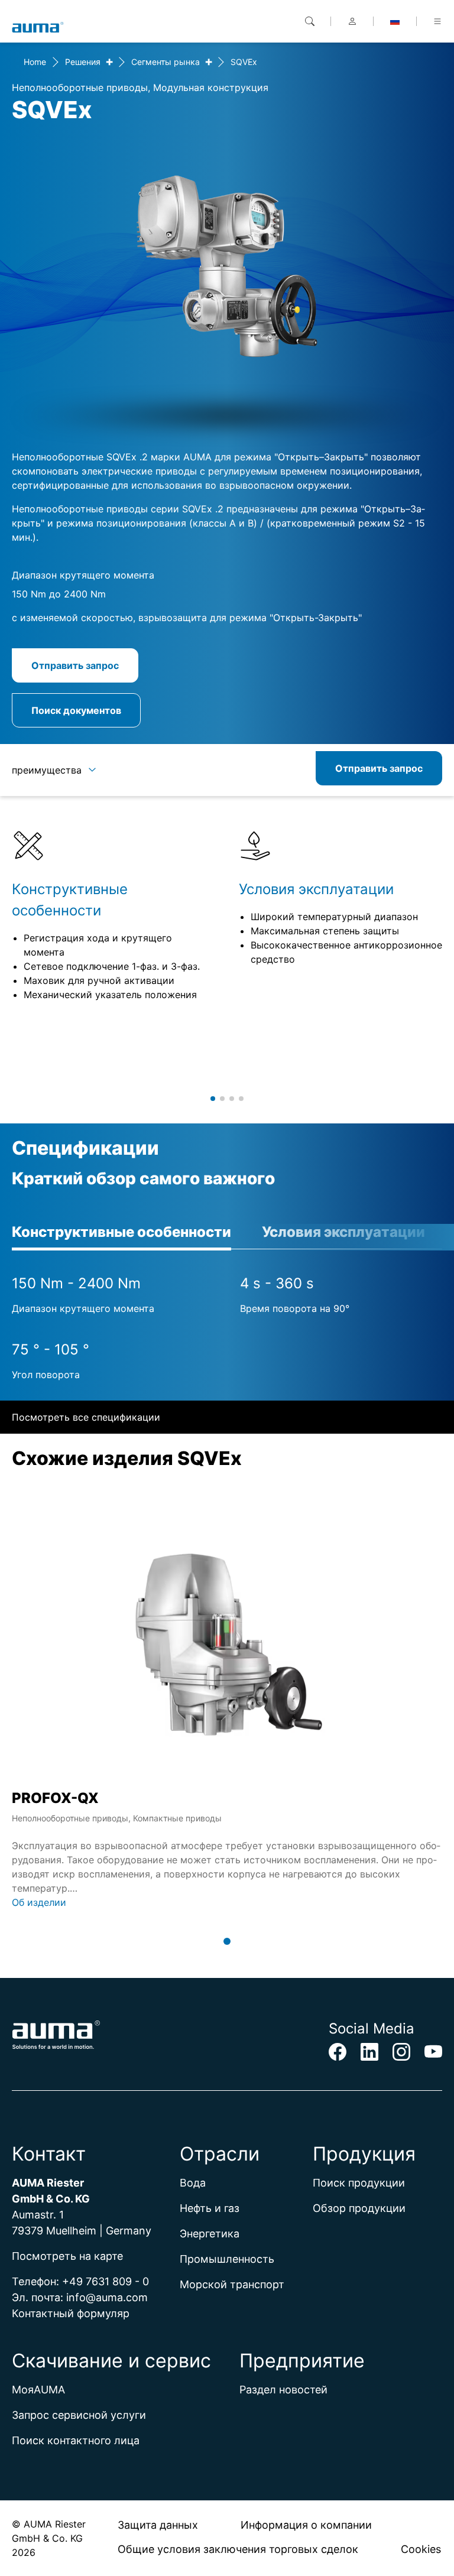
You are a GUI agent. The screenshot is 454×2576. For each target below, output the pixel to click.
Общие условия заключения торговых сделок (238, 2549)
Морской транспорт (232, 2284)
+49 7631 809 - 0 (106, 2281)
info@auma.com (107, 2297)
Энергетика (210, 2234)
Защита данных (158, 2525)
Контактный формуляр (71, 2313)
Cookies (421, 2549)
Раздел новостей (283, 2390)
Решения (83, 62)
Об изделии (39, 1902)
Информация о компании (306, 2525)
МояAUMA (38, 2390)
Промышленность (227, 2259)
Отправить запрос (75, 665)
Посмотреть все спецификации (86, 1417)
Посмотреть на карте (67, 2256)
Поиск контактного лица (76, 2440)
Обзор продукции (359, 2208)
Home (35, 62)
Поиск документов (76, 710)
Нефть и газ (210, 2208)
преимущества (47, 770)
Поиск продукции (359, 2183)
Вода (193, 2183)
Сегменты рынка (166, 62)
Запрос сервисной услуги (79, 2415)
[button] (213, 1099)
